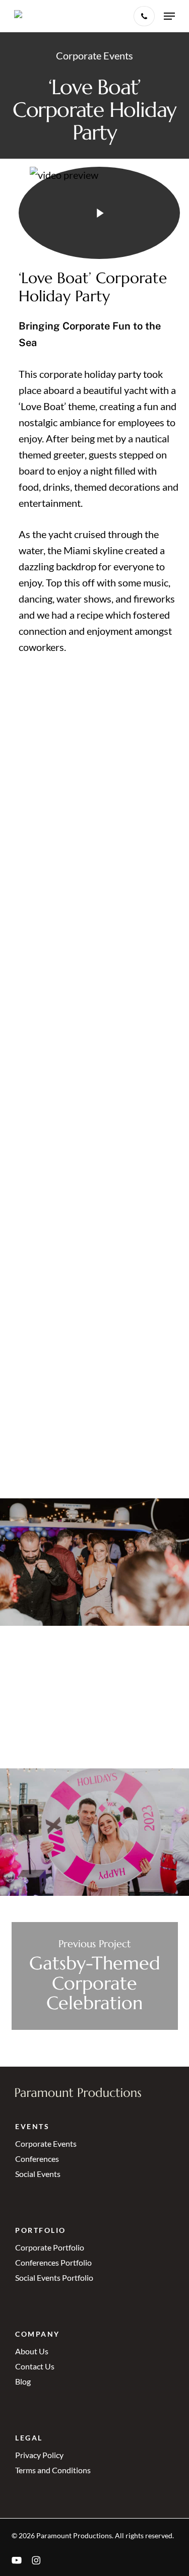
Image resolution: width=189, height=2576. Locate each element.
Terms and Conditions (53, 2470)
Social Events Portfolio (54, 2277)
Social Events (38, 2174)
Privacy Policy (39, 2455)
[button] (169, 16)
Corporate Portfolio (50, 2247)
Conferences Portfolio (53, 2262)
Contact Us (35, 2366)
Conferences (37, 2159)
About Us (32, 2351)
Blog (23, 2381)
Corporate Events (46, 2143)
